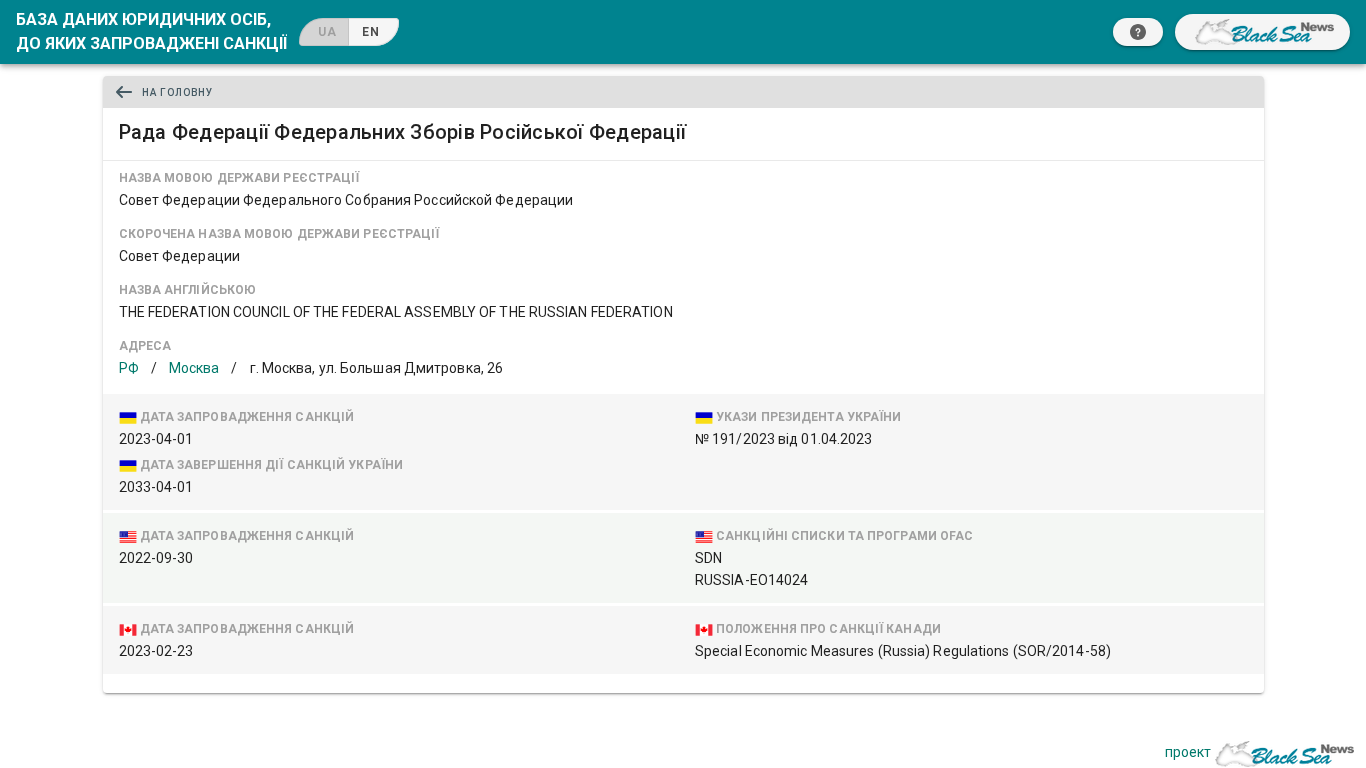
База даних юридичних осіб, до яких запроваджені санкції (151, 31)
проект (1188, 752)
